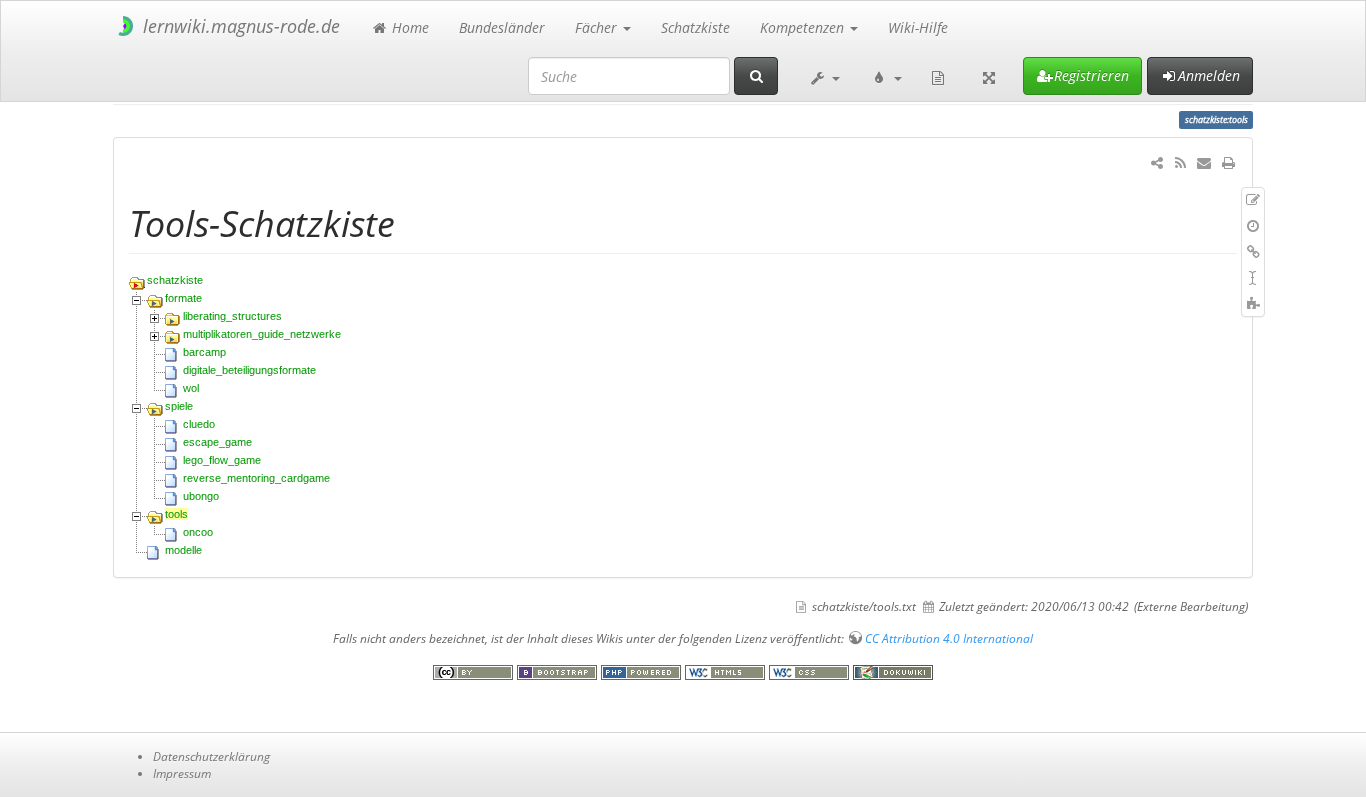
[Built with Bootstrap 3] (559, 671)
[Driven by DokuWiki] (893, 671)
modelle (183, 550)
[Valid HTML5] (727, 671)
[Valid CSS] (811, 671)
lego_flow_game (222, 460)
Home (408, 27)
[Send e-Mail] (1204, 162)
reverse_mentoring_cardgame (256, 478)
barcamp (204, 352)
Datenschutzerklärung (211, 756)
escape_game (217, 442)
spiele (179, 406)
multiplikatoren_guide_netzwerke (262, 334)
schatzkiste (175, 280)
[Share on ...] (1157, 162)
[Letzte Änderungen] (1180, 162)
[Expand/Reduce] (989, 76)
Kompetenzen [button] (804, 27)
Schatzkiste (695, 27)
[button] (824, 76)
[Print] (1228, 162)
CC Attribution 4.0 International (949, 638)
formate (183, 298)
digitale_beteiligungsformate (249, 370)
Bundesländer (502, 27)
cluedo (199, 424)
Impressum (182, 773)
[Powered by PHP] (643, 671)
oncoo (198, 532)
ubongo (201, 496)
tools (176, 514)
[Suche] (756, 76)
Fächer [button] (598, 27)
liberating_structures (232, 316)
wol (191, 388)
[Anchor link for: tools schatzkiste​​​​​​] (413, 221)
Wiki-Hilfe (918, 27)
